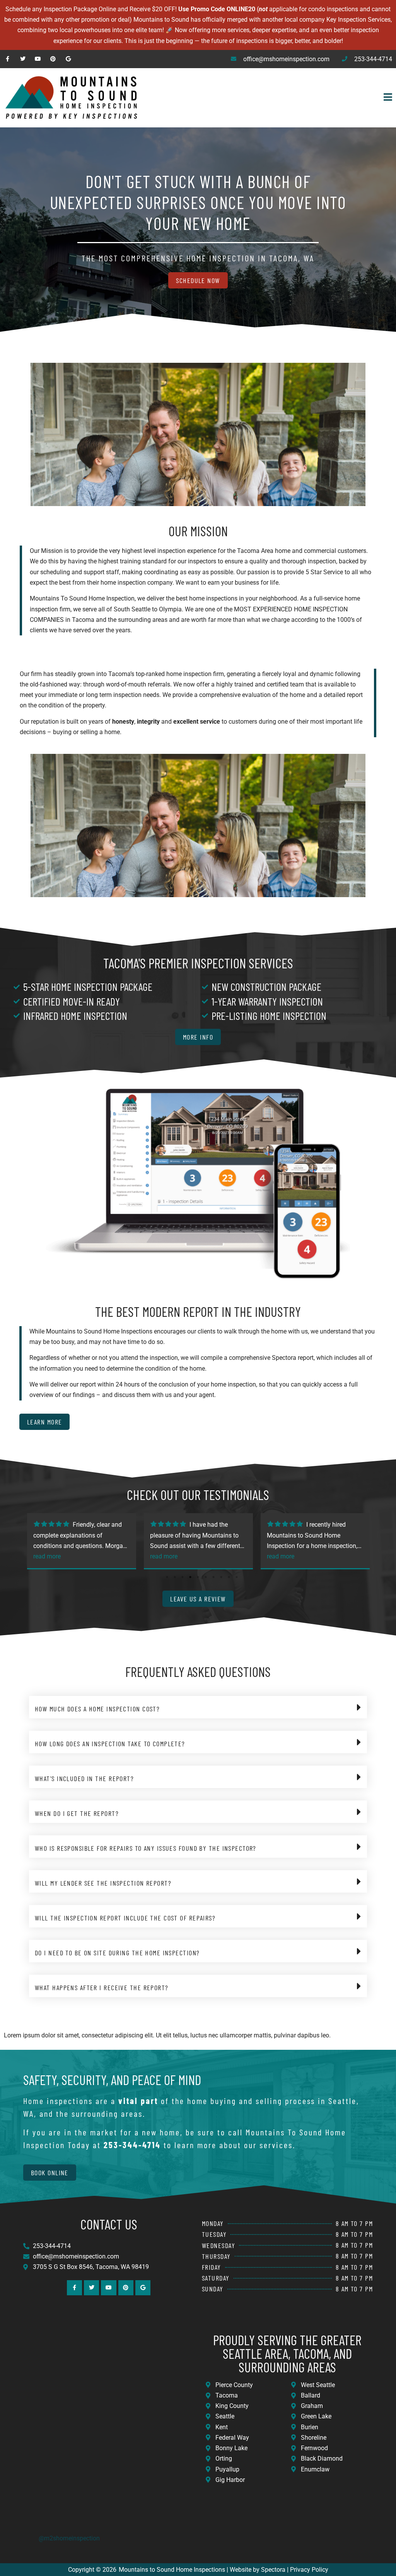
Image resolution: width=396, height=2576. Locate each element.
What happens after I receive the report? (102, 1987)
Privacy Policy (309, 2570)
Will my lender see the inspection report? (103, 1883)
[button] (277, 98)
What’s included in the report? (84, 1778)
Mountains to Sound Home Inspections (172, 2570)
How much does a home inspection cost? (97, 1709)
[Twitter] (23, 59)
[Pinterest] (53, 59)
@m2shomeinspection (69, 2538)
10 (237, 1577)
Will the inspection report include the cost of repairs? (125, 1918)
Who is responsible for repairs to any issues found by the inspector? (146, 1848)
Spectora (273, 2570)
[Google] (68, 59)
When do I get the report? (77, 1813)
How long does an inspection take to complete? (110, 1744)
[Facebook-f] (8, 59)
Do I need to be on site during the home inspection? (117, 1953)
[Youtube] (38, 59)
